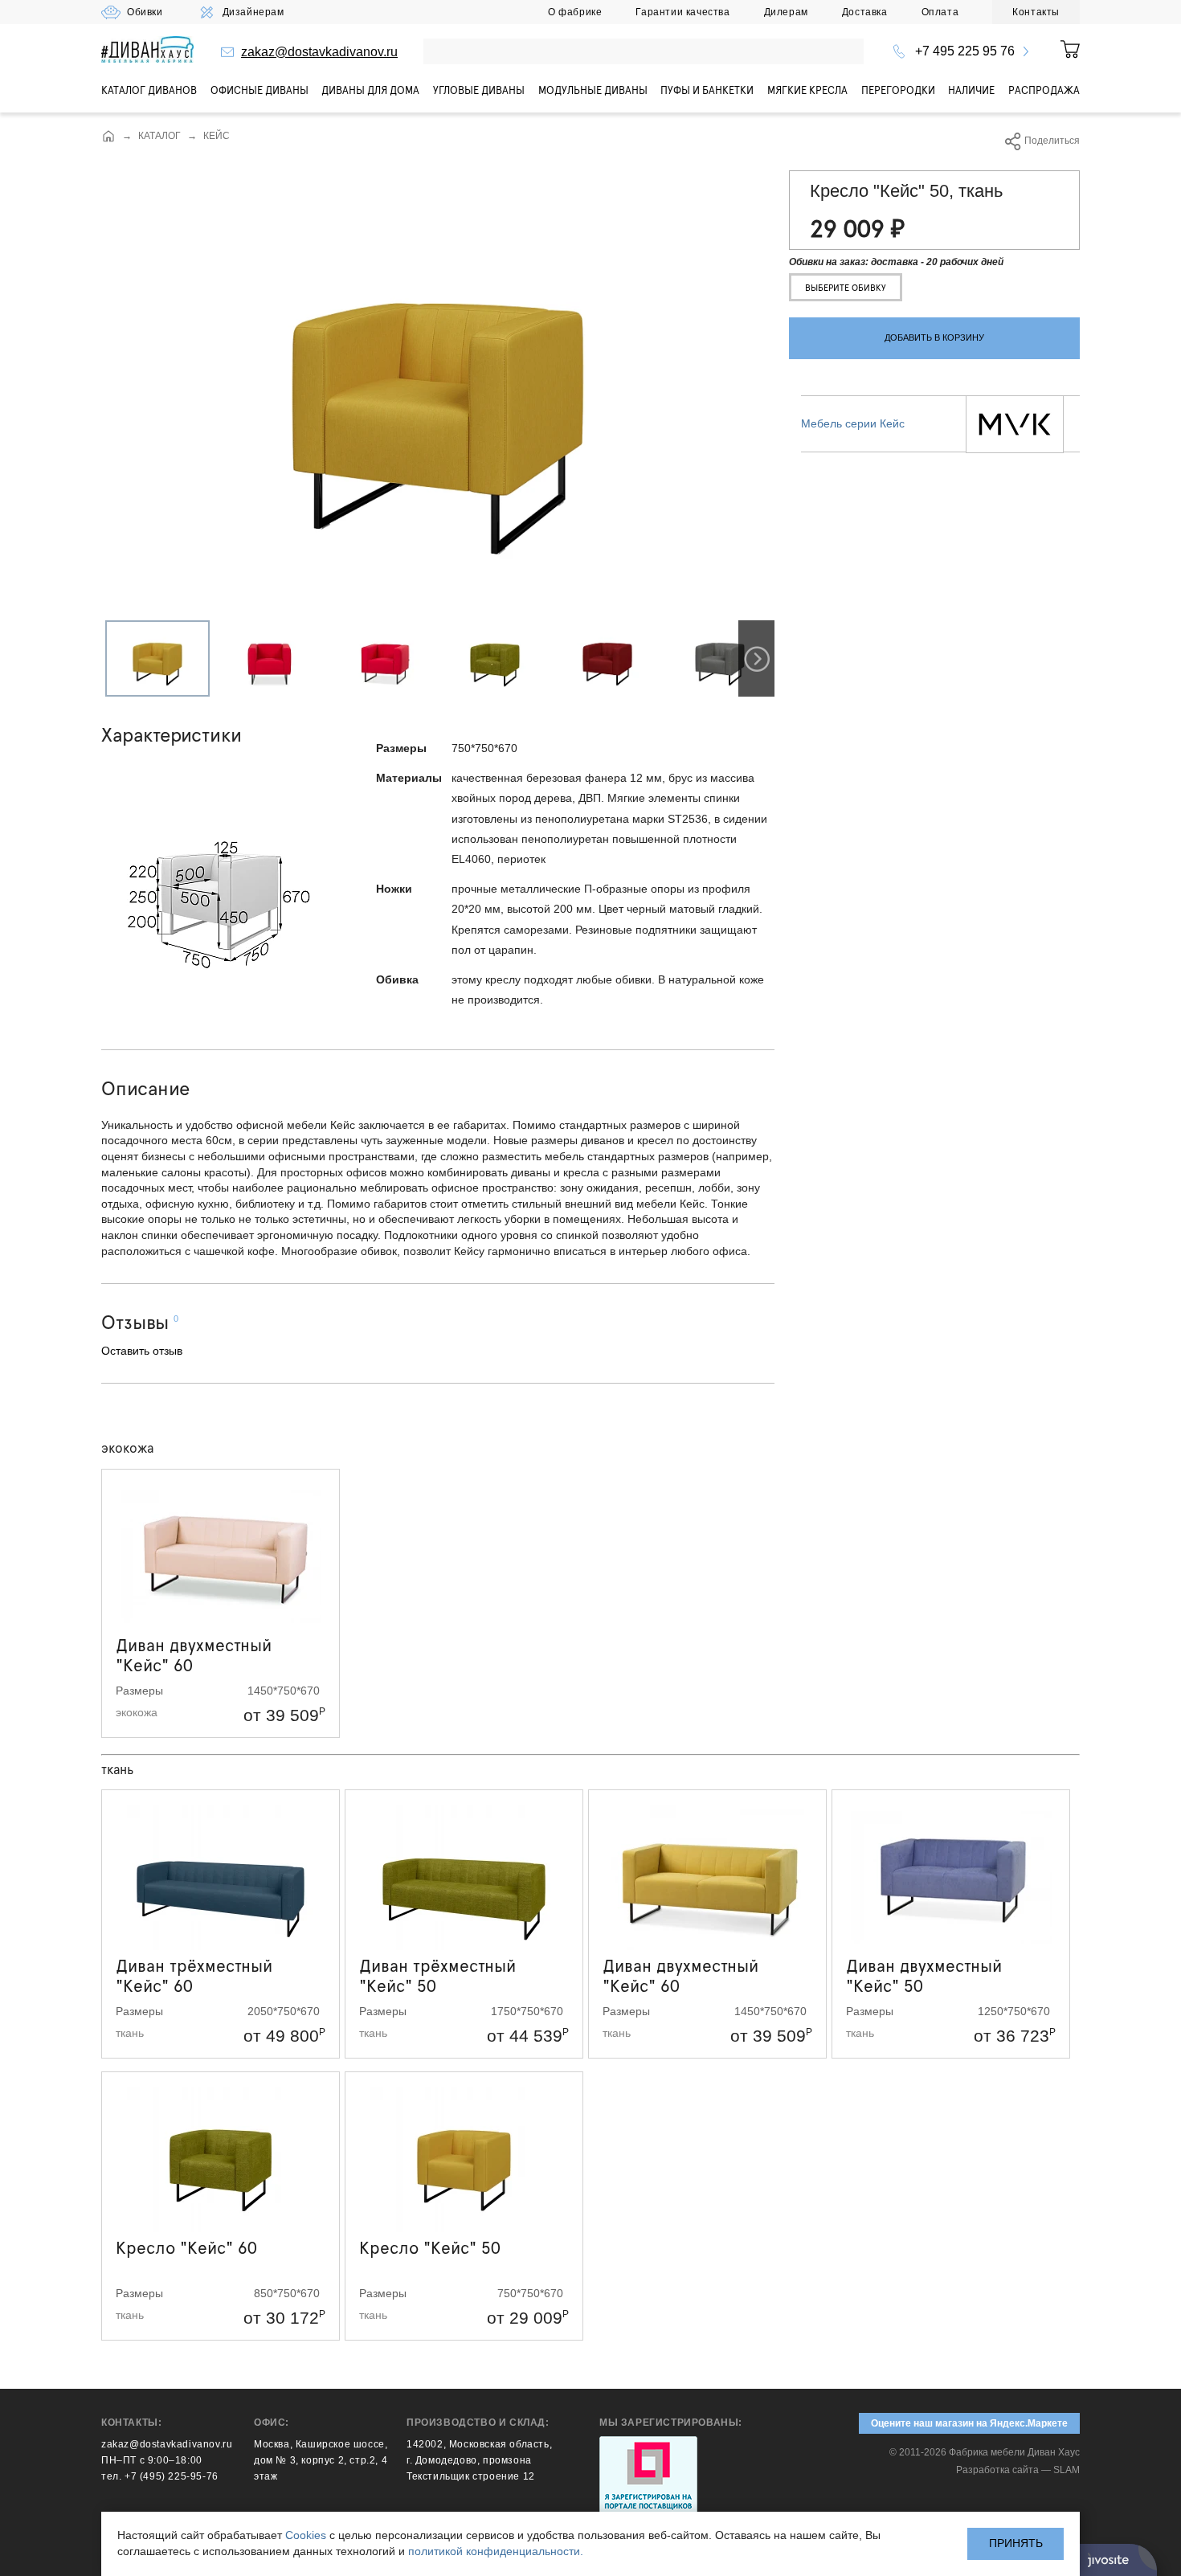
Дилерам (786, 12)
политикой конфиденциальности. (496, 2551)
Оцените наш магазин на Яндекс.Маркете (969, 2423)
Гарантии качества (682, 12)
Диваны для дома (370, 90)
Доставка (865, 12)
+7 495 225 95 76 (965, 51)
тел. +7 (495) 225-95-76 (160, 2476)
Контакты (1036, 12)
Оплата (940, 12)
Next (756, 658)
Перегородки (898, 90)
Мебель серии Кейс (853, 423)
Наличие (971, 90)
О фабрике (575, 12)
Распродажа (1044, 90)
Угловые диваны (479, 90)
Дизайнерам (253, 12)
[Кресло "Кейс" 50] (438, 616)
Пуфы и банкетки (707, 90)
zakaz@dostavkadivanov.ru (319, 52)
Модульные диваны (593, 90)
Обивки (145, 12)
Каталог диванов (149, 90)
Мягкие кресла (807, 90)
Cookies (306, 2535)
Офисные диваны (259, 90)
